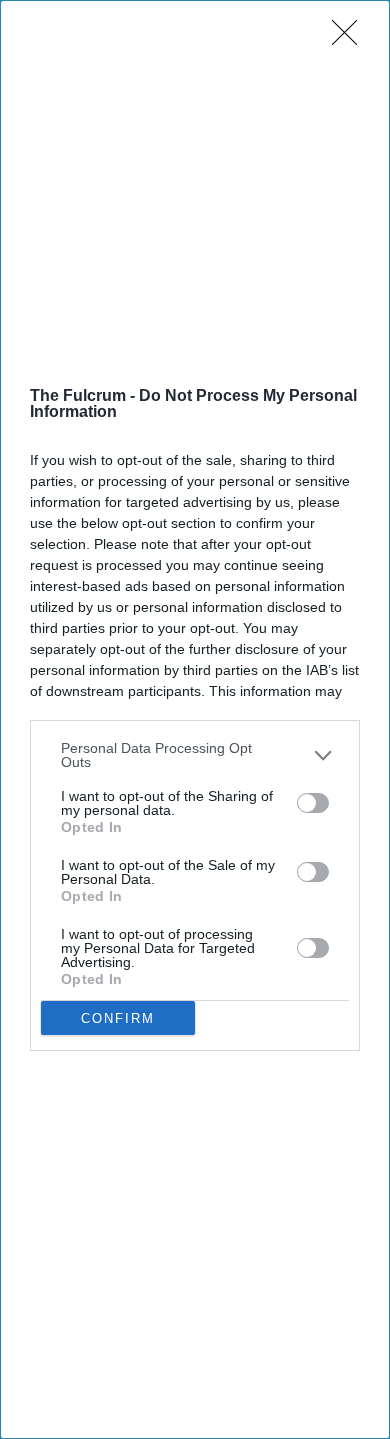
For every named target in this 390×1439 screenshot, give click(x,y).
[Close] (351, 39)
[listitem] (195, 755)
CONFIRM (118, 1018)
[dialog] (195, 719)
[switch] (313, 803)
